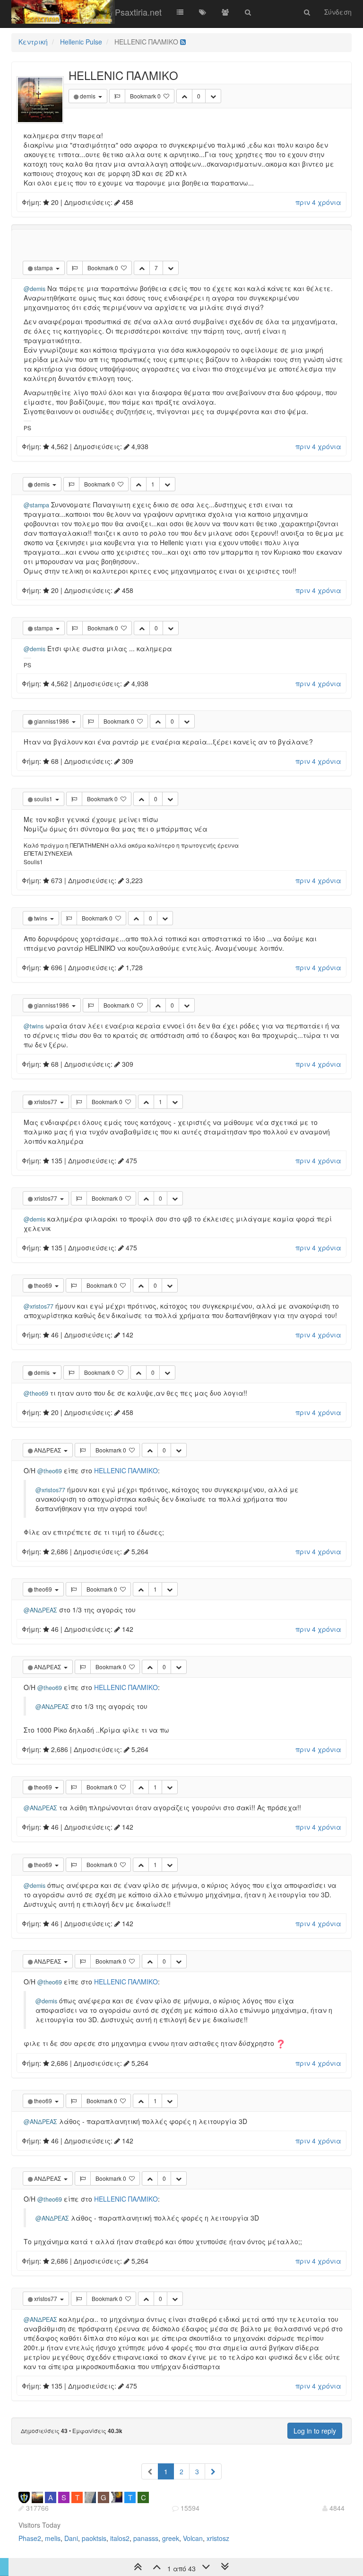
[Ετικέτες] (203, 12)
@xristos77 (39, 1306)
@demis (35, 289)
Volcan (193, 2538)
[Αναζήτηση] (248, 12)
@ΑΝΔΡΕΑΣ (40, 1610)
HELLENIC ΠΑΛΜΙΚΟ (126, 1470)
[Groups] (225, 12)
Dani (71, 2538)
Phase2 (30, 2538)
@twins (34, 1026)
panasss (146, 2538)
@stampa (36, 505)
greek (171, 2538)
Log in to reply (315, 2431)
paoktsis (94, 2538)
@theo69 (36, 1393)
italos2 (120, 2538)
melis (53, 2538)
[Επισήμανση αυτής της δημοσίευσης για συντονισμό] (117, 96)
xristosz (218, 2538)
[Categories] (180, 12)
